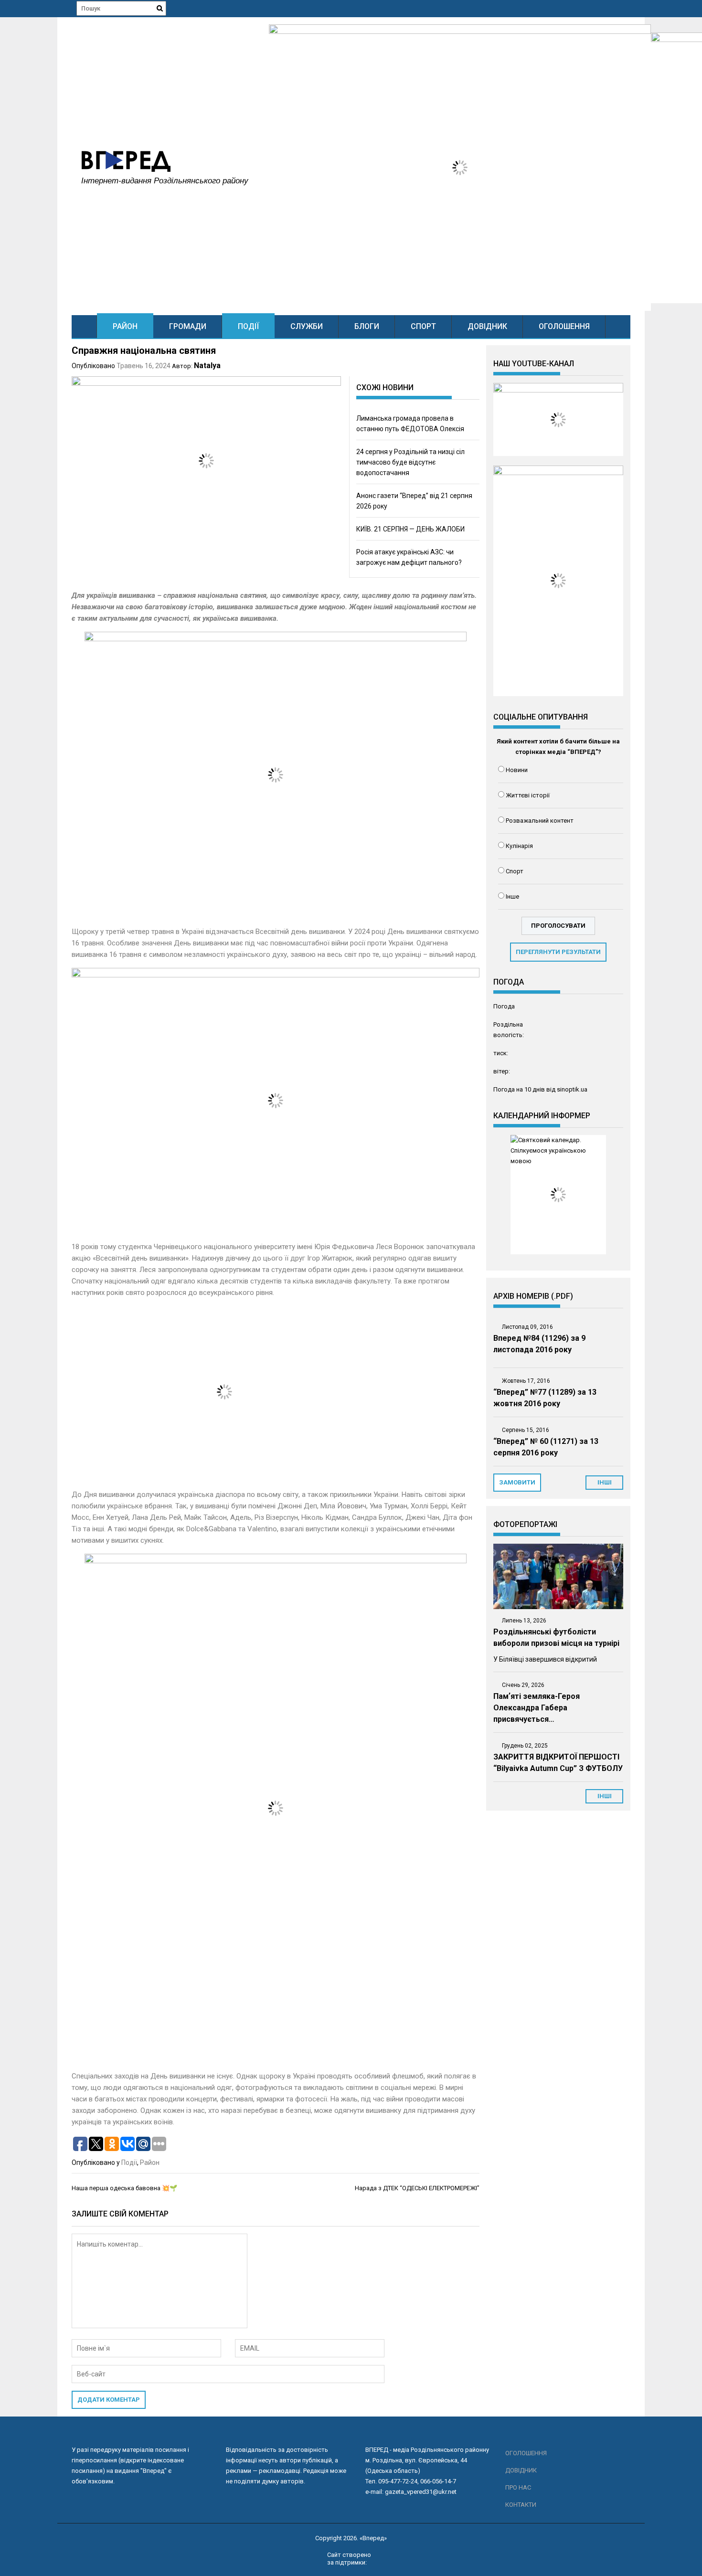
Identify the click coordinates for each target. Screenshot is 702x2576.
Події (248, 326)
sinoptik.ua (572, 1089)
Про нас (518, 2487)
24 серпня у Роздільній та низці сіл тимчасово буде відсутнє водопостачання (410, 462)
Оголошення (564, 326)
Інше (512, 896)
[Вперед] (84, 326)
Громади (188, 326)
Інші (605, 1796)
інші (605, 1482)
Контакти (521, 2505)
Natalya (207, 366)
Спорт (423, 326)
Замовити (517, 1482)
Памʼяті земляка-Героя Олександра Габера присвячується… (537, 1708)
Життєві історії (528, 795)
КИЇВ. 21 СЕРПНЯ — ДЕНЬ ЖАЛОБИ (410, 529)
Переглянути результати (558, 952)
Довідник (487, 326)
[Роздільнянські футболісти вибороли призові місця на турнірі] (558, 1576)
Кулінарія (519, 846)
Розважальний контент (540, 821)
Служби (307, 326)
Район (125, 326)
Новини (517, 770)
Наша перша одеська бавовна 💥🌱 (124, 2188)
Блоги (367, 326)
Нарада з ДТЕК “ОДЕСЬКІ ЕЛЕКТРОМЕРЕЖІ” (417, 2188)
